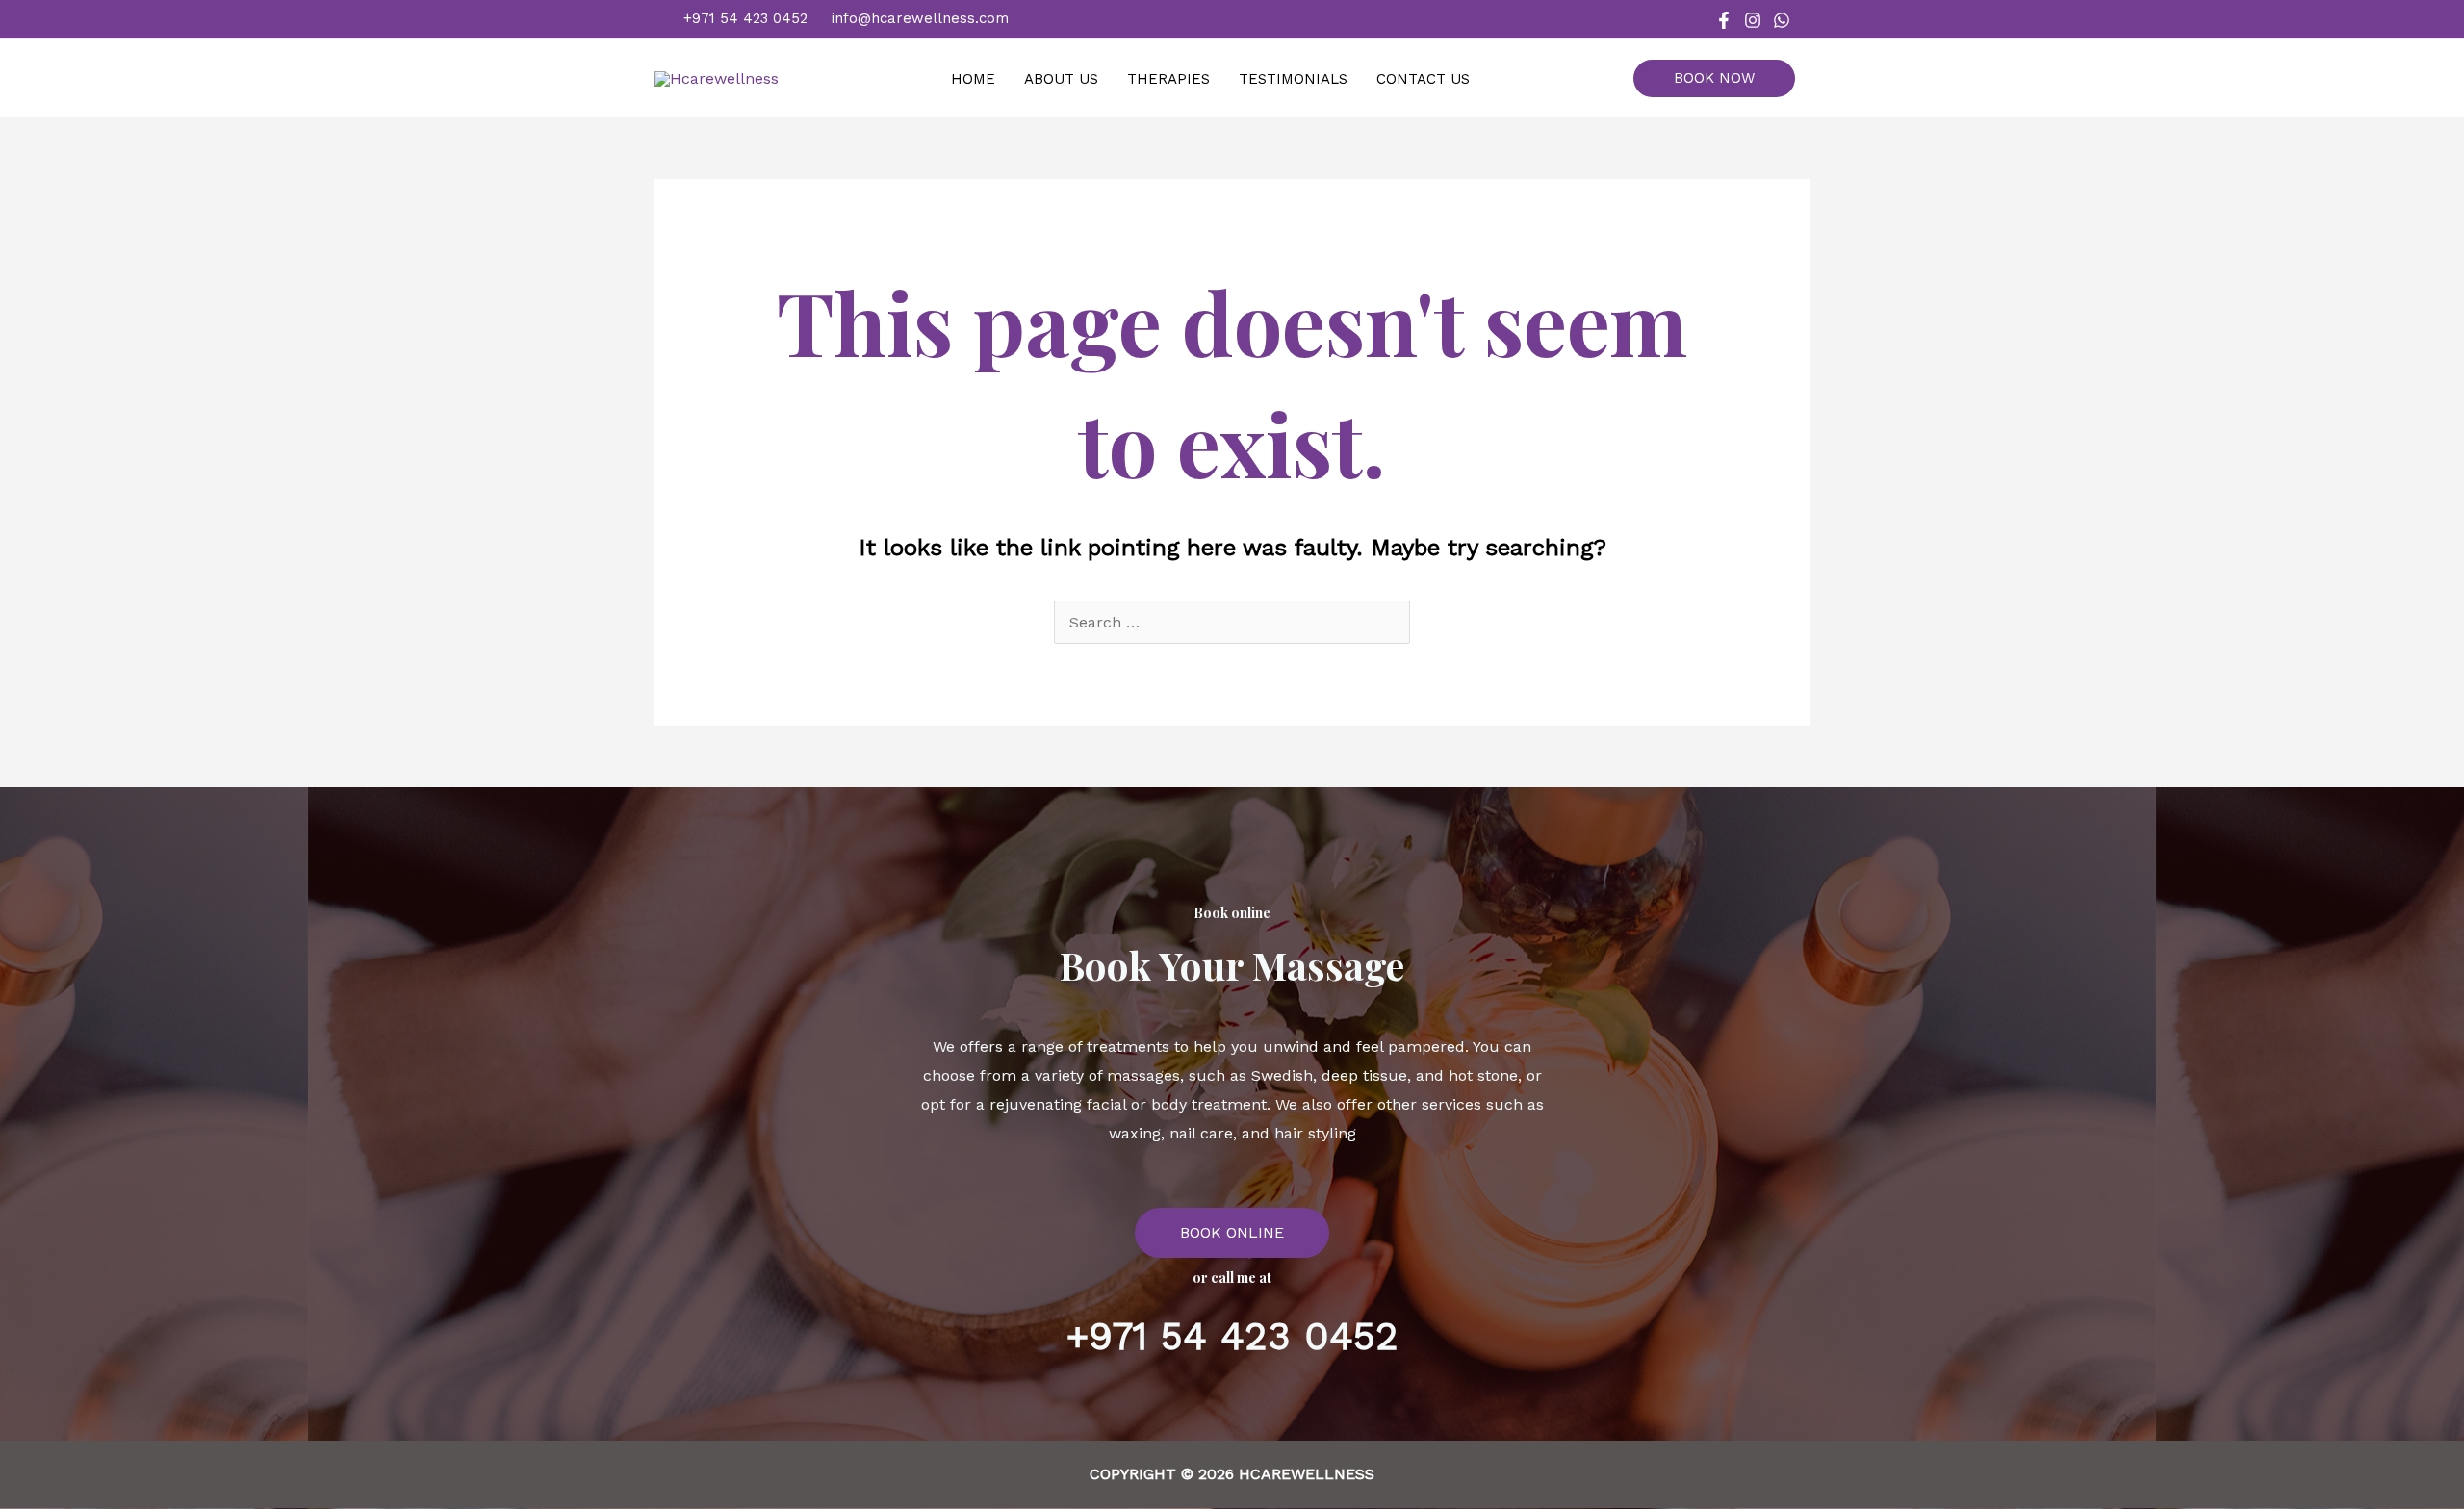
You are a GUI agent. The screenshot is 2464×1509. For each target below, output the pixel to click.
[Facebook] (1724, 20)
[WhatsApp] (1782, 20)
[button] (1721, 78)
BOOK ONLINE (1232, 1232)
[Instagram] (1753, 20)
